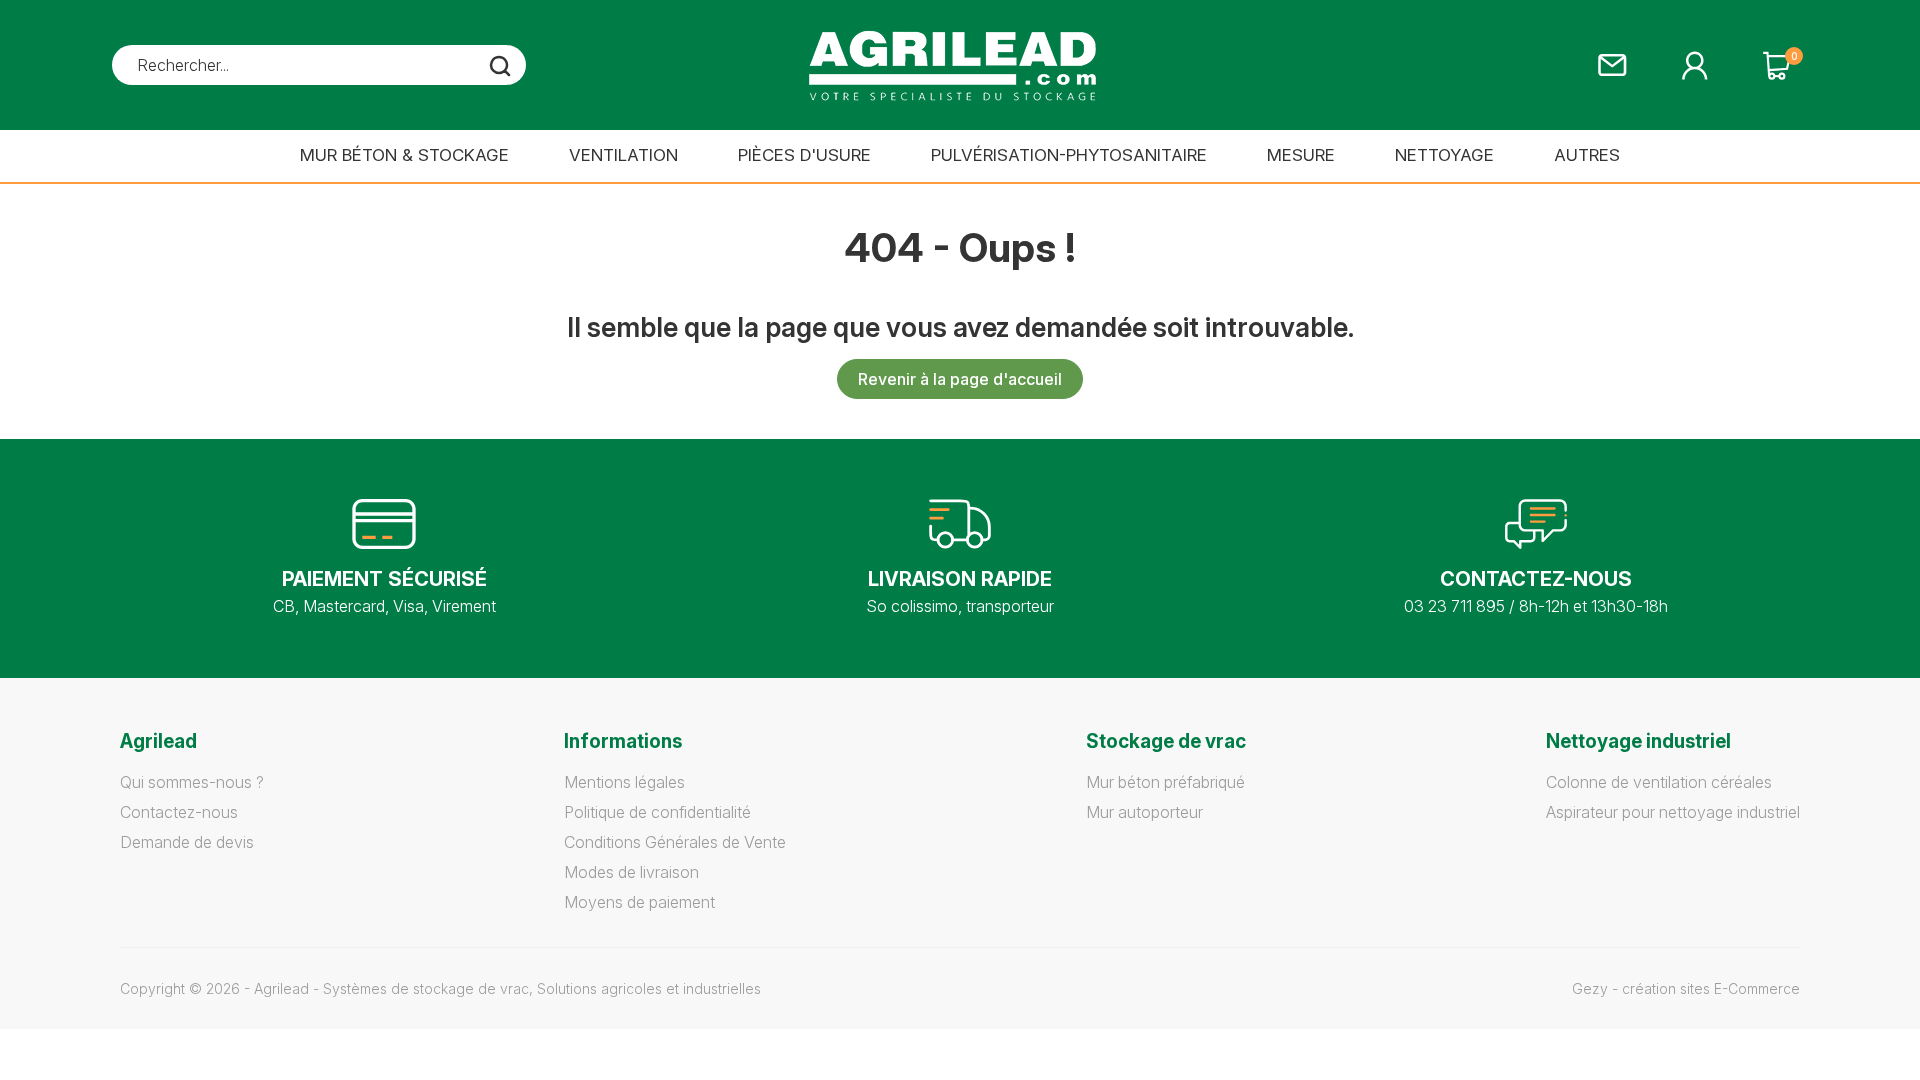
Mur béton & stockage (404, 155)
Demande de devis (187, 842)
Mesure (1301, 155)
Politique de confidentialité (657, 812)
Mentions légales (624, 782)
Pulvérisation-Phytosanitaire (1069, 155)
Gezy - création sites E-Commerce (1686, 988)
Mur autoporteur (1144, 812)
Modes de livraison (631, 872)
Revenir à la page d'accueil (960, 379)
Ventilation (623, 155)
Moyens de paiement (639, 902)
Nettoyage (1444, 155)
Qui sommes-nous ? (192, 782)
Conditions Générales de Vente (675, 842)
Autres (1587, 155)
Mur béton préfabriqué (1165, 782)
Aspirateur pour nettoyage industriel (1673, 812)
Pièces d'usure (804, 155)
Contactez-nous (179, 812)
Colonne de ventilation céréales (1659, 782)
